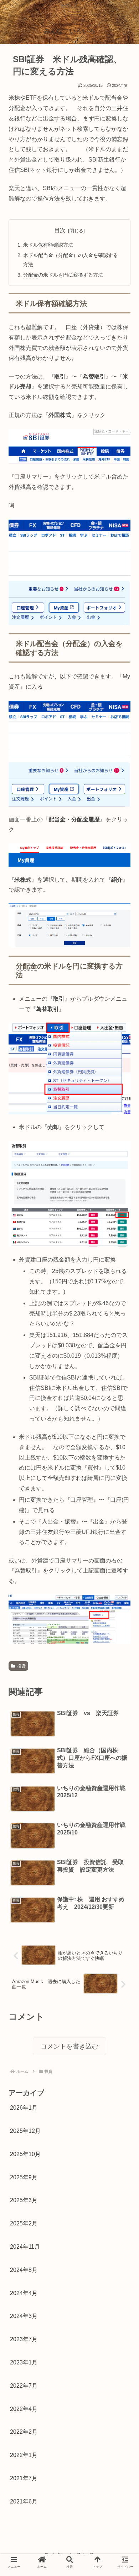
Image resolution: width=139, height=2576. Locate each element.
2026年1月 (24, 2108)
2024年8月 (24, 2270)
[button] (121, 1361)
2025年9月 (24, 2177)
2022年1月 (24, 2455)
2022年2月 (24, 2432)
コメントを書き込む (69, 2046)
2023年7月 (24, 2339)
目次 (60, 230)
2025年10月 (25, 2154)
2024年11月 (25, 2247)
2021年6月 (24, 2501)
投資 (21, 1666)
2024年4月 (24, 2293)
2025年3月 (24, 2200)
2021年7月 (24, 2478)
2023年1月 (24, 2362)
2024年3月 (24, 2316)
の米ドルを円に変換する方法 (63, 275)
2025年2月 (24, 2223)
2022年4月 (24, 2409)
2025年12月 (25, 2131)
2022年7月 (24, 2386)
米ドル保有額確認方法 (48, 245)
